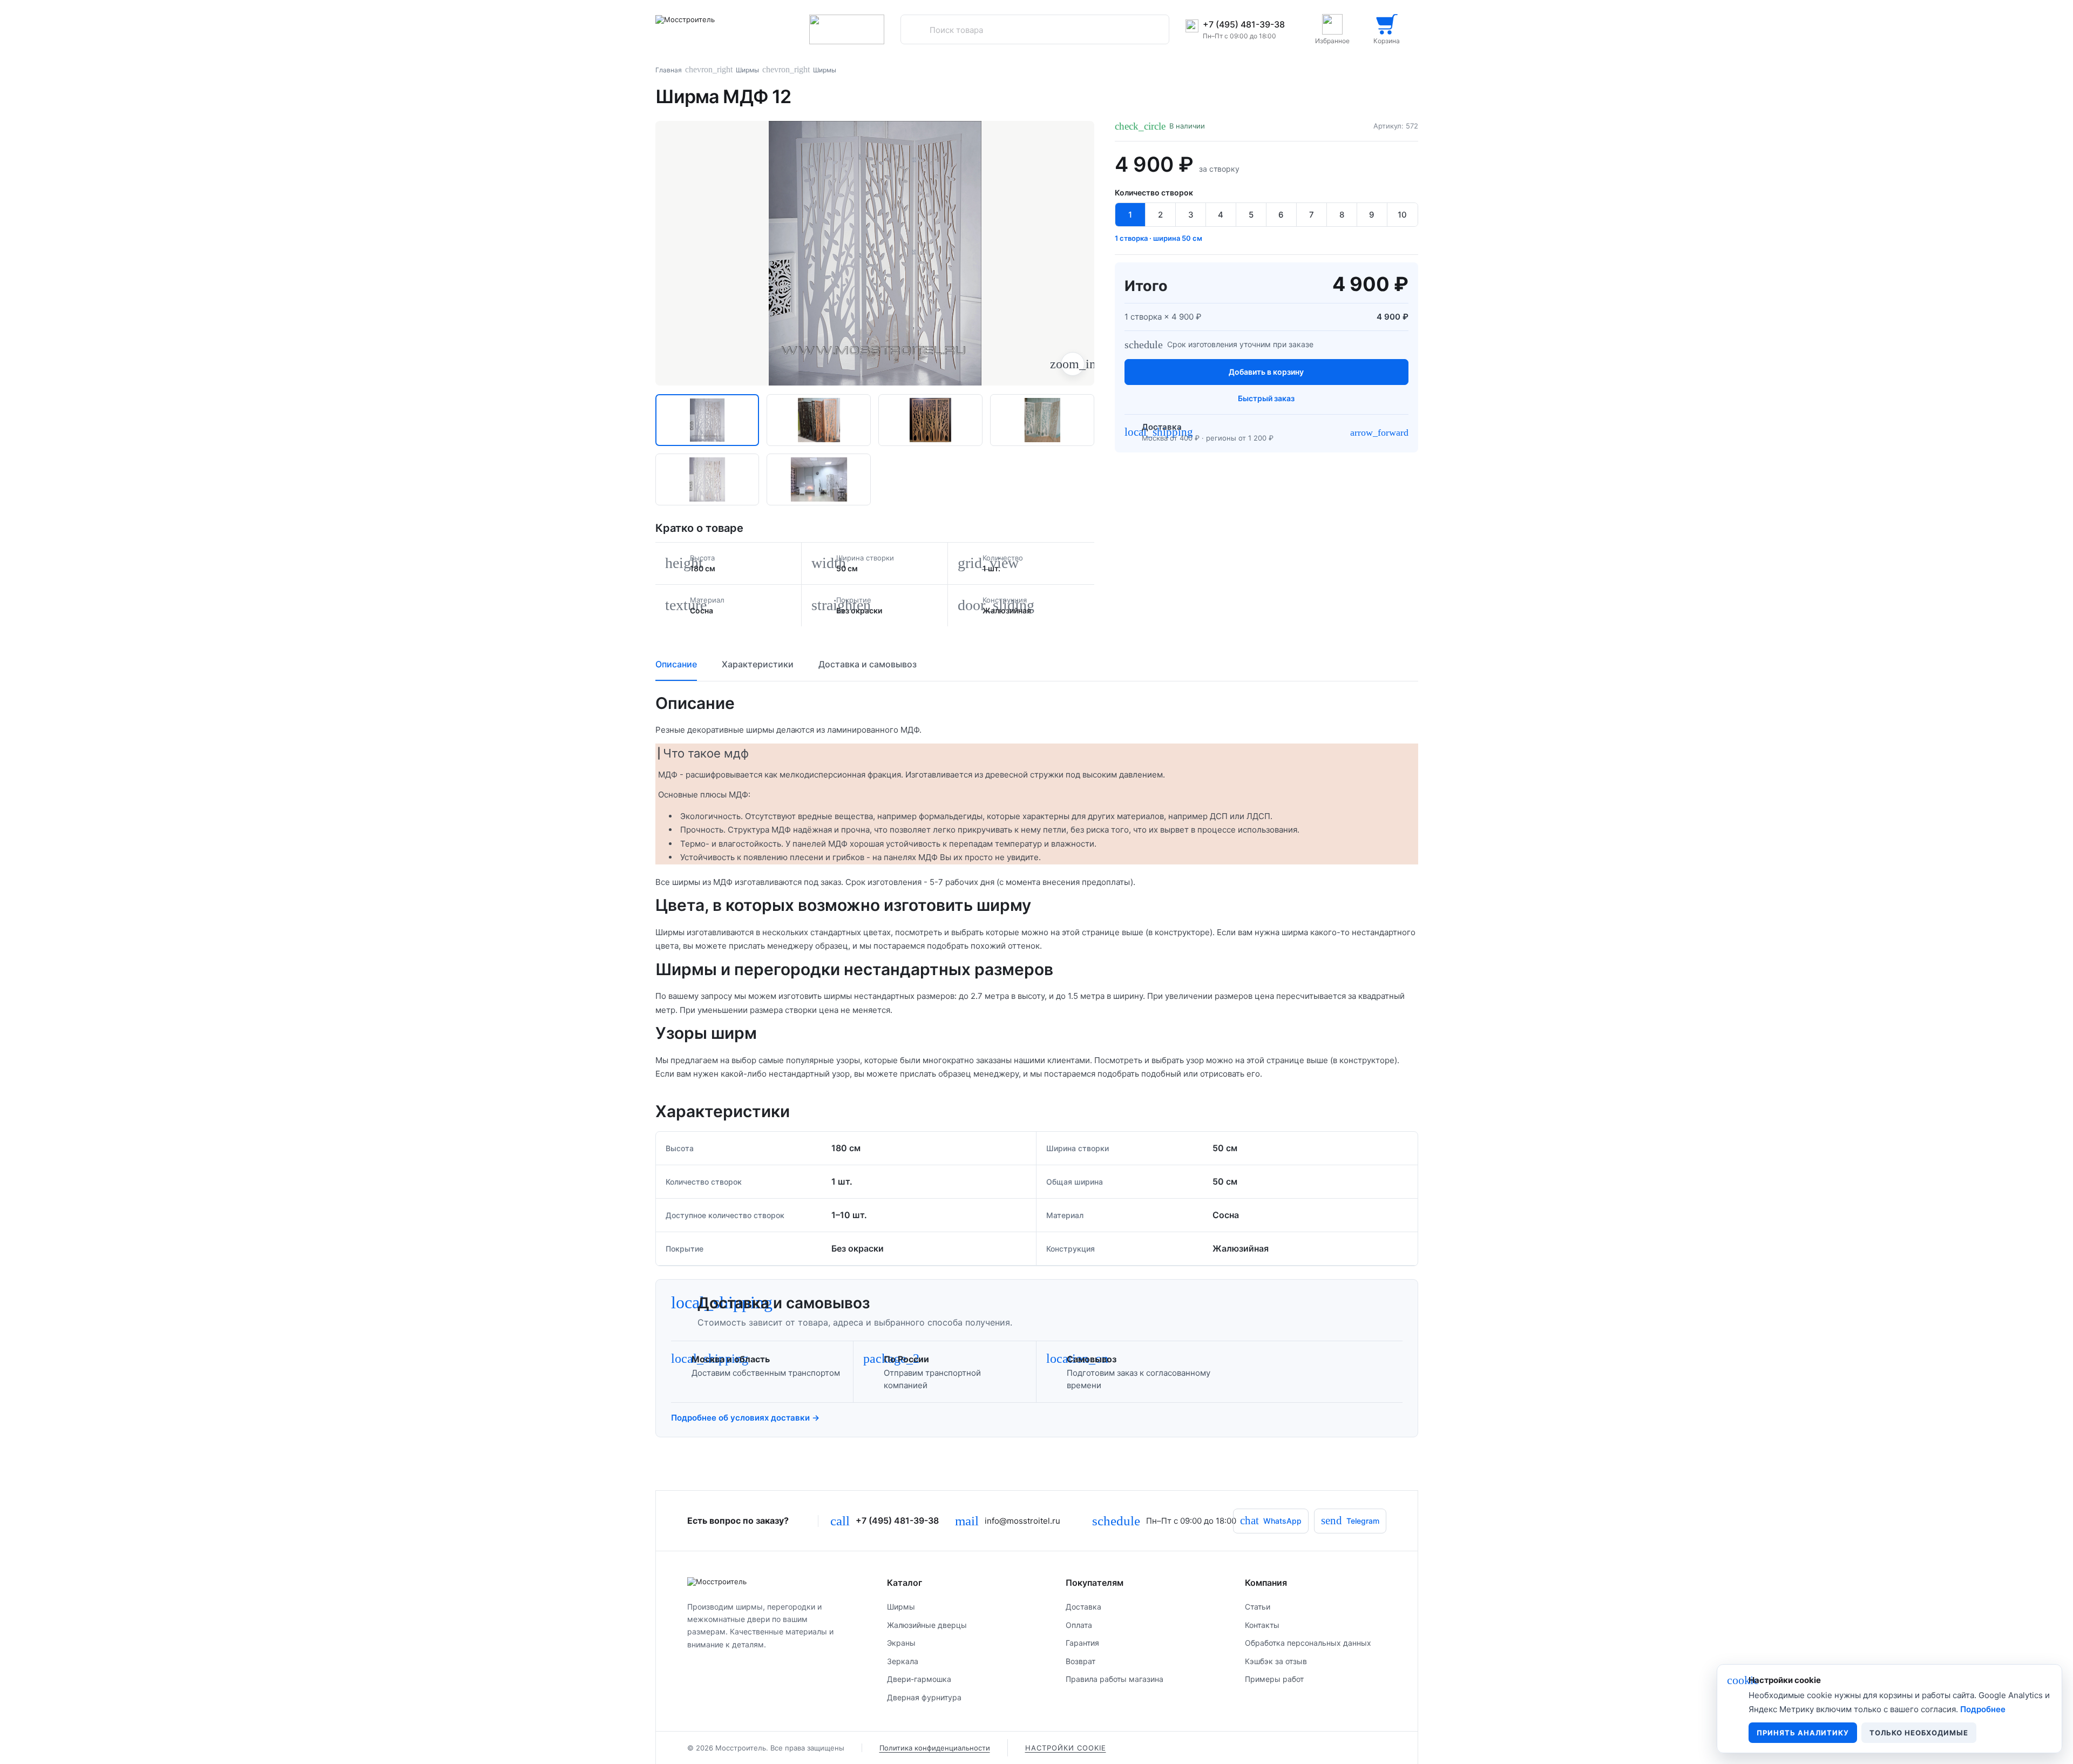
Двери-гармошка (919, 1679)
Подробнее (1983, 1709)
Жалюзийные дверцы (927, 1625)
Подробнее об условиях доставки (745, 1418)
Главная (669, 70)
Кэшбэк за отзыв (1276, 1661)
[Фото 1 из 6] (707, 420)
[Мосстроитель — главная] (768, 1581)
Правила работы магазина (1115, 1679)
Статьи (1258, 1607)
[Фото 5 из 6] (707, 479)
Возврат (1080, 1661)
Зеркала (903, 1661)
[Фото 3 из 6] (930, 420)
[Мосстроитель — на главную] (721, 29)
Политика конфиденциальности (935, 1748)
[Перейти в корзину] (1387, 29)
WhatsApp (1271, 1520)
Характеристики (758, 664)
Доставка (1083, 1607)
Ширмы (747, 70)
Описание (676, 664)
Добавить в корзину (1266, 372)
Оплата (1079, 1625)
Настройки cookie (1066, 1748)
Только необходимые (1919, 1733)
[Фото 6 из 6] (819, 479)
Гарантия (1082, 1643)
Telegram (1350, 1520)
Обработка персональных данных (1308, 1643)
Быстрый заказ (1266, 398)
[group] (875, 253)
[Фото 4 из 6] (1042, 420)
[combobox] (1035, 30)
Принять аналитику (1803, 1733)
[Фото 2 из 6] (819, 420)
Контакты (1262, 1625)
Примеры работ (1274, 1679)
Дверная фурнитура (924, 1697)
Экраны (901, 1643)
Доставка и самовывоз (868, 664)
